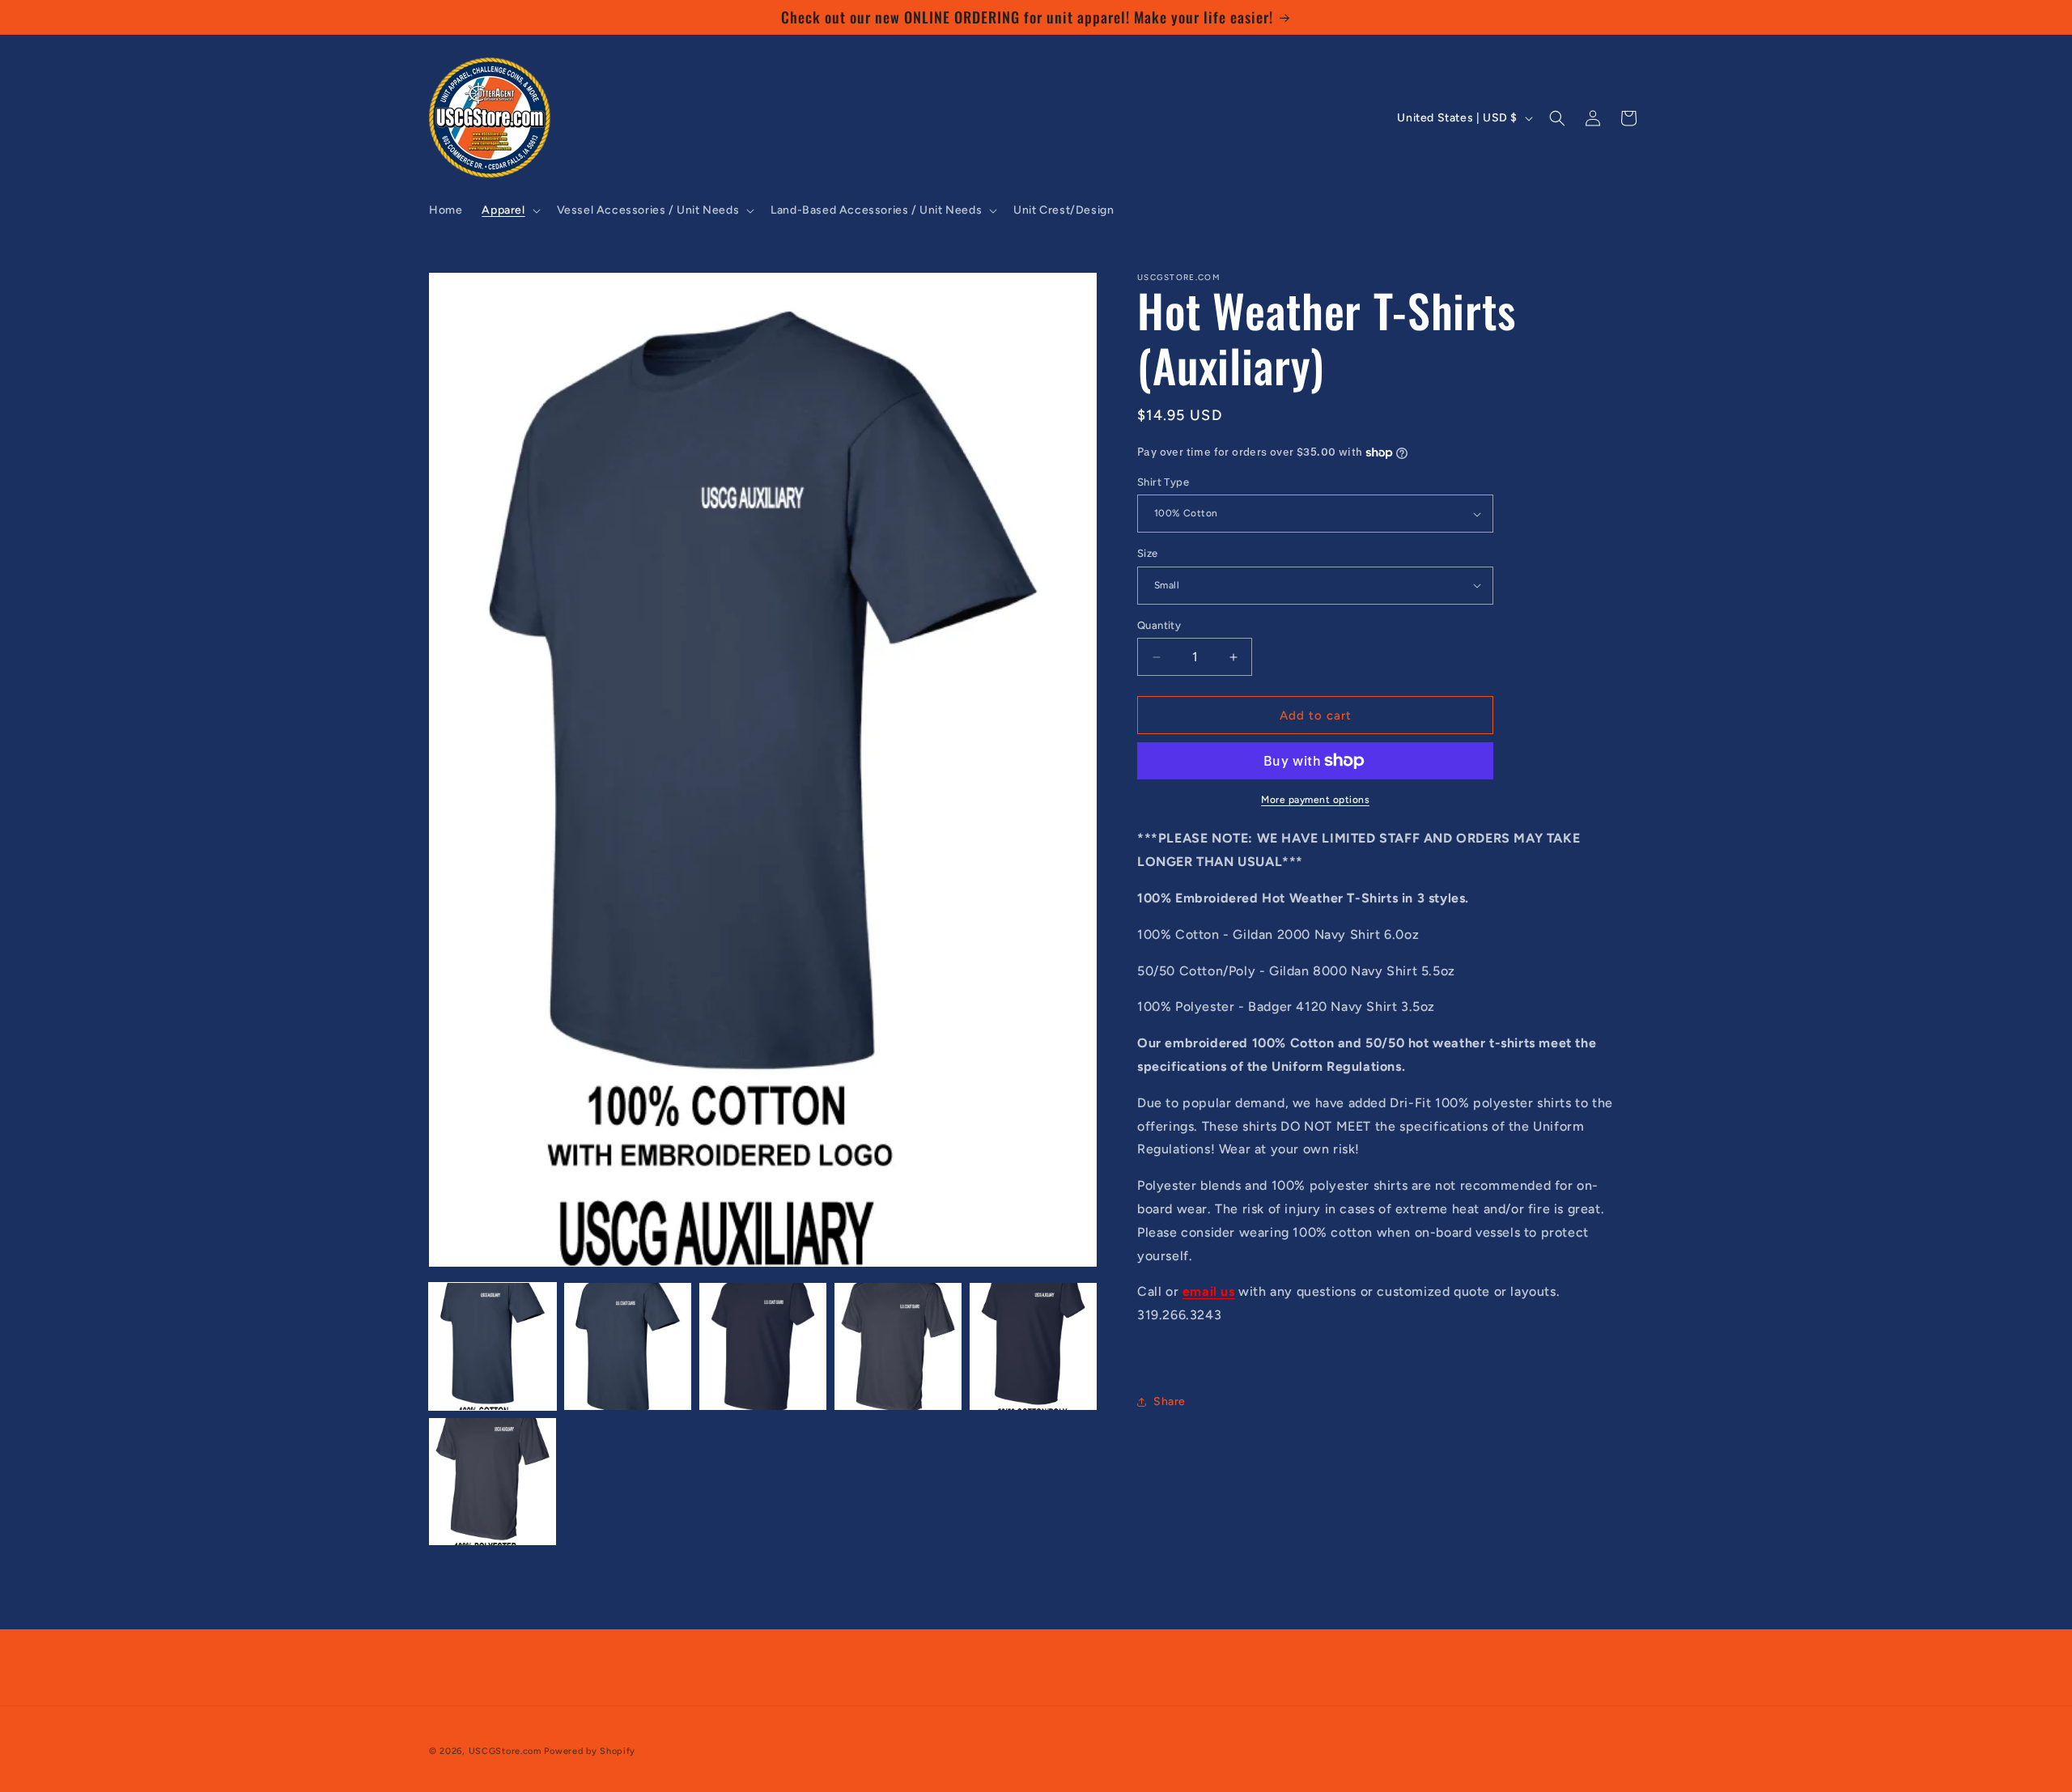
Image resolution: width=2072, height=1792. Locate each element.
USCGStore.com (505, 1751)
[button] (509, 210)
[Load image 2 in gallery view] (628, 1346)
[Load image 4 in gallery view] (898, 1346)
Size (1148, 553)
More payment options (1315, 800)
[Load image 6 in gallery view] (493, 1482)
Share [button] (1170, 1401)
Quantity (1159, 625)
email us (1209, 1291)
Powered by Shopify (590, 1751)
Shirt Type (1163, 482)
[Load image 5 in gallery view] (1033, 1346)
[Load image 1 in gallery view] (493, 1346)
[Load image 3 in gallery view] (763, 1346)
